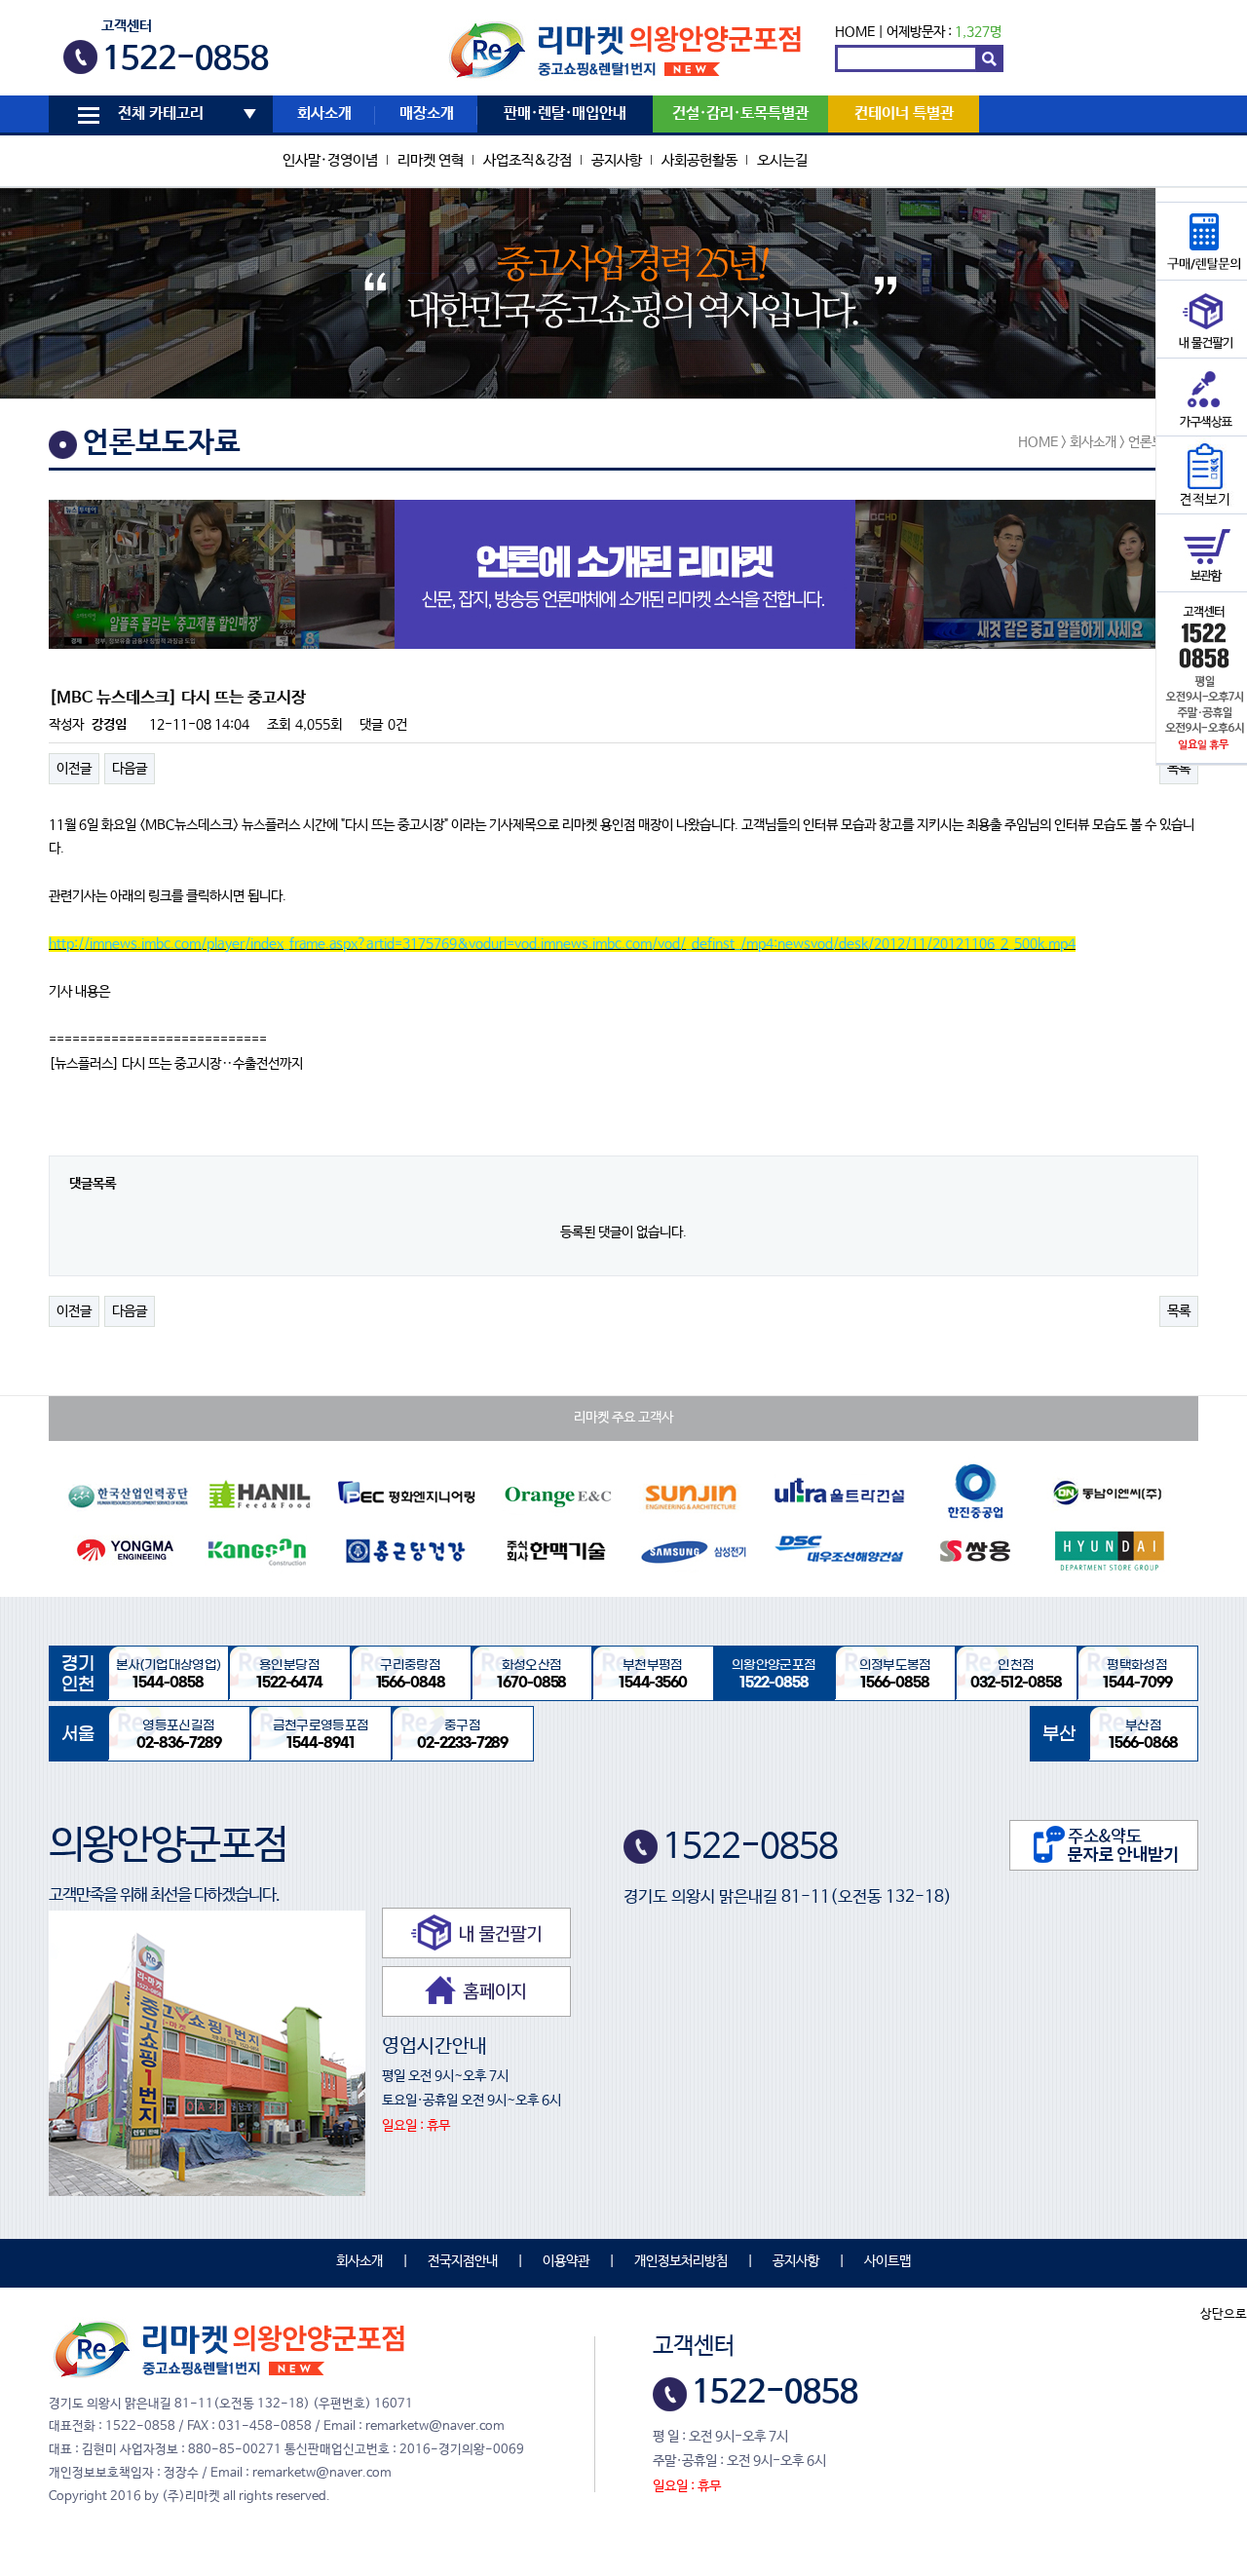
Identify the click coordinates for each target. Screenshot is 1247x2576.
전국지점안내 (463, 2261)
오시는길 (782, 160)
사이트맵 (888, 2261)
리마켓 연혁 (431, 160)
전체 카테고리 (161, 114)
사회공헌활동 (699, 160)
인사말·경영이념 (330, 160)
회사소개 (324, 114)
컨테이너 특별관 (904, 114)
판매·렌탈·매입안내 (565, 114)
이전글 (74, 769)
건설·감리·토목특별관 (740, 114)
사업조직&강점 (528, 160)
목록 (1179, 769)
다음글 (130, 769)
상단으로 (1224, 2314)
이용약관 (566, 2261)
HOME (855, 32)
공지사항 (617, 160)
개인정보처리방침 (681, 2261)
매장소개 (427, 114)
